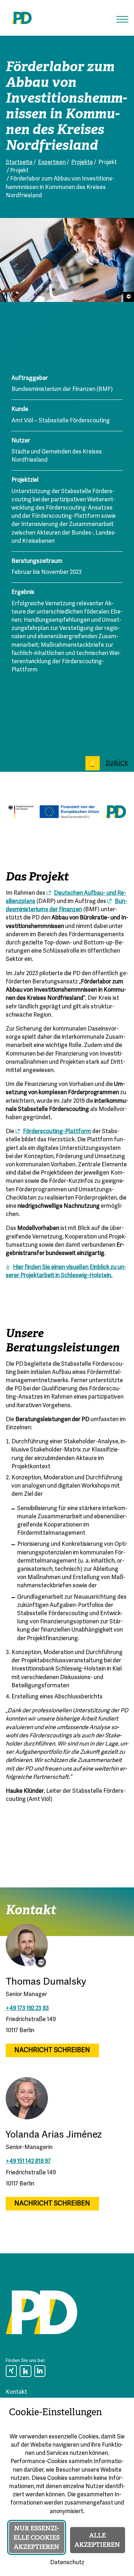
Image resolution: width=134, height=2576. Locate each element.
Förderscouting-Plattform (57, 1132)
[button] (122, 19)
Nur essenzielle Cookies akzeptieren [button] (37, 2537)
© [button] (41, 1962)
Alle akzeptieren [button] (97, 2540)
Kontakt (16, 2392)
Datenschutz (67, 2563)
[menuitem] (11, 2371)
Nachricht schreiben (52, 2051)
